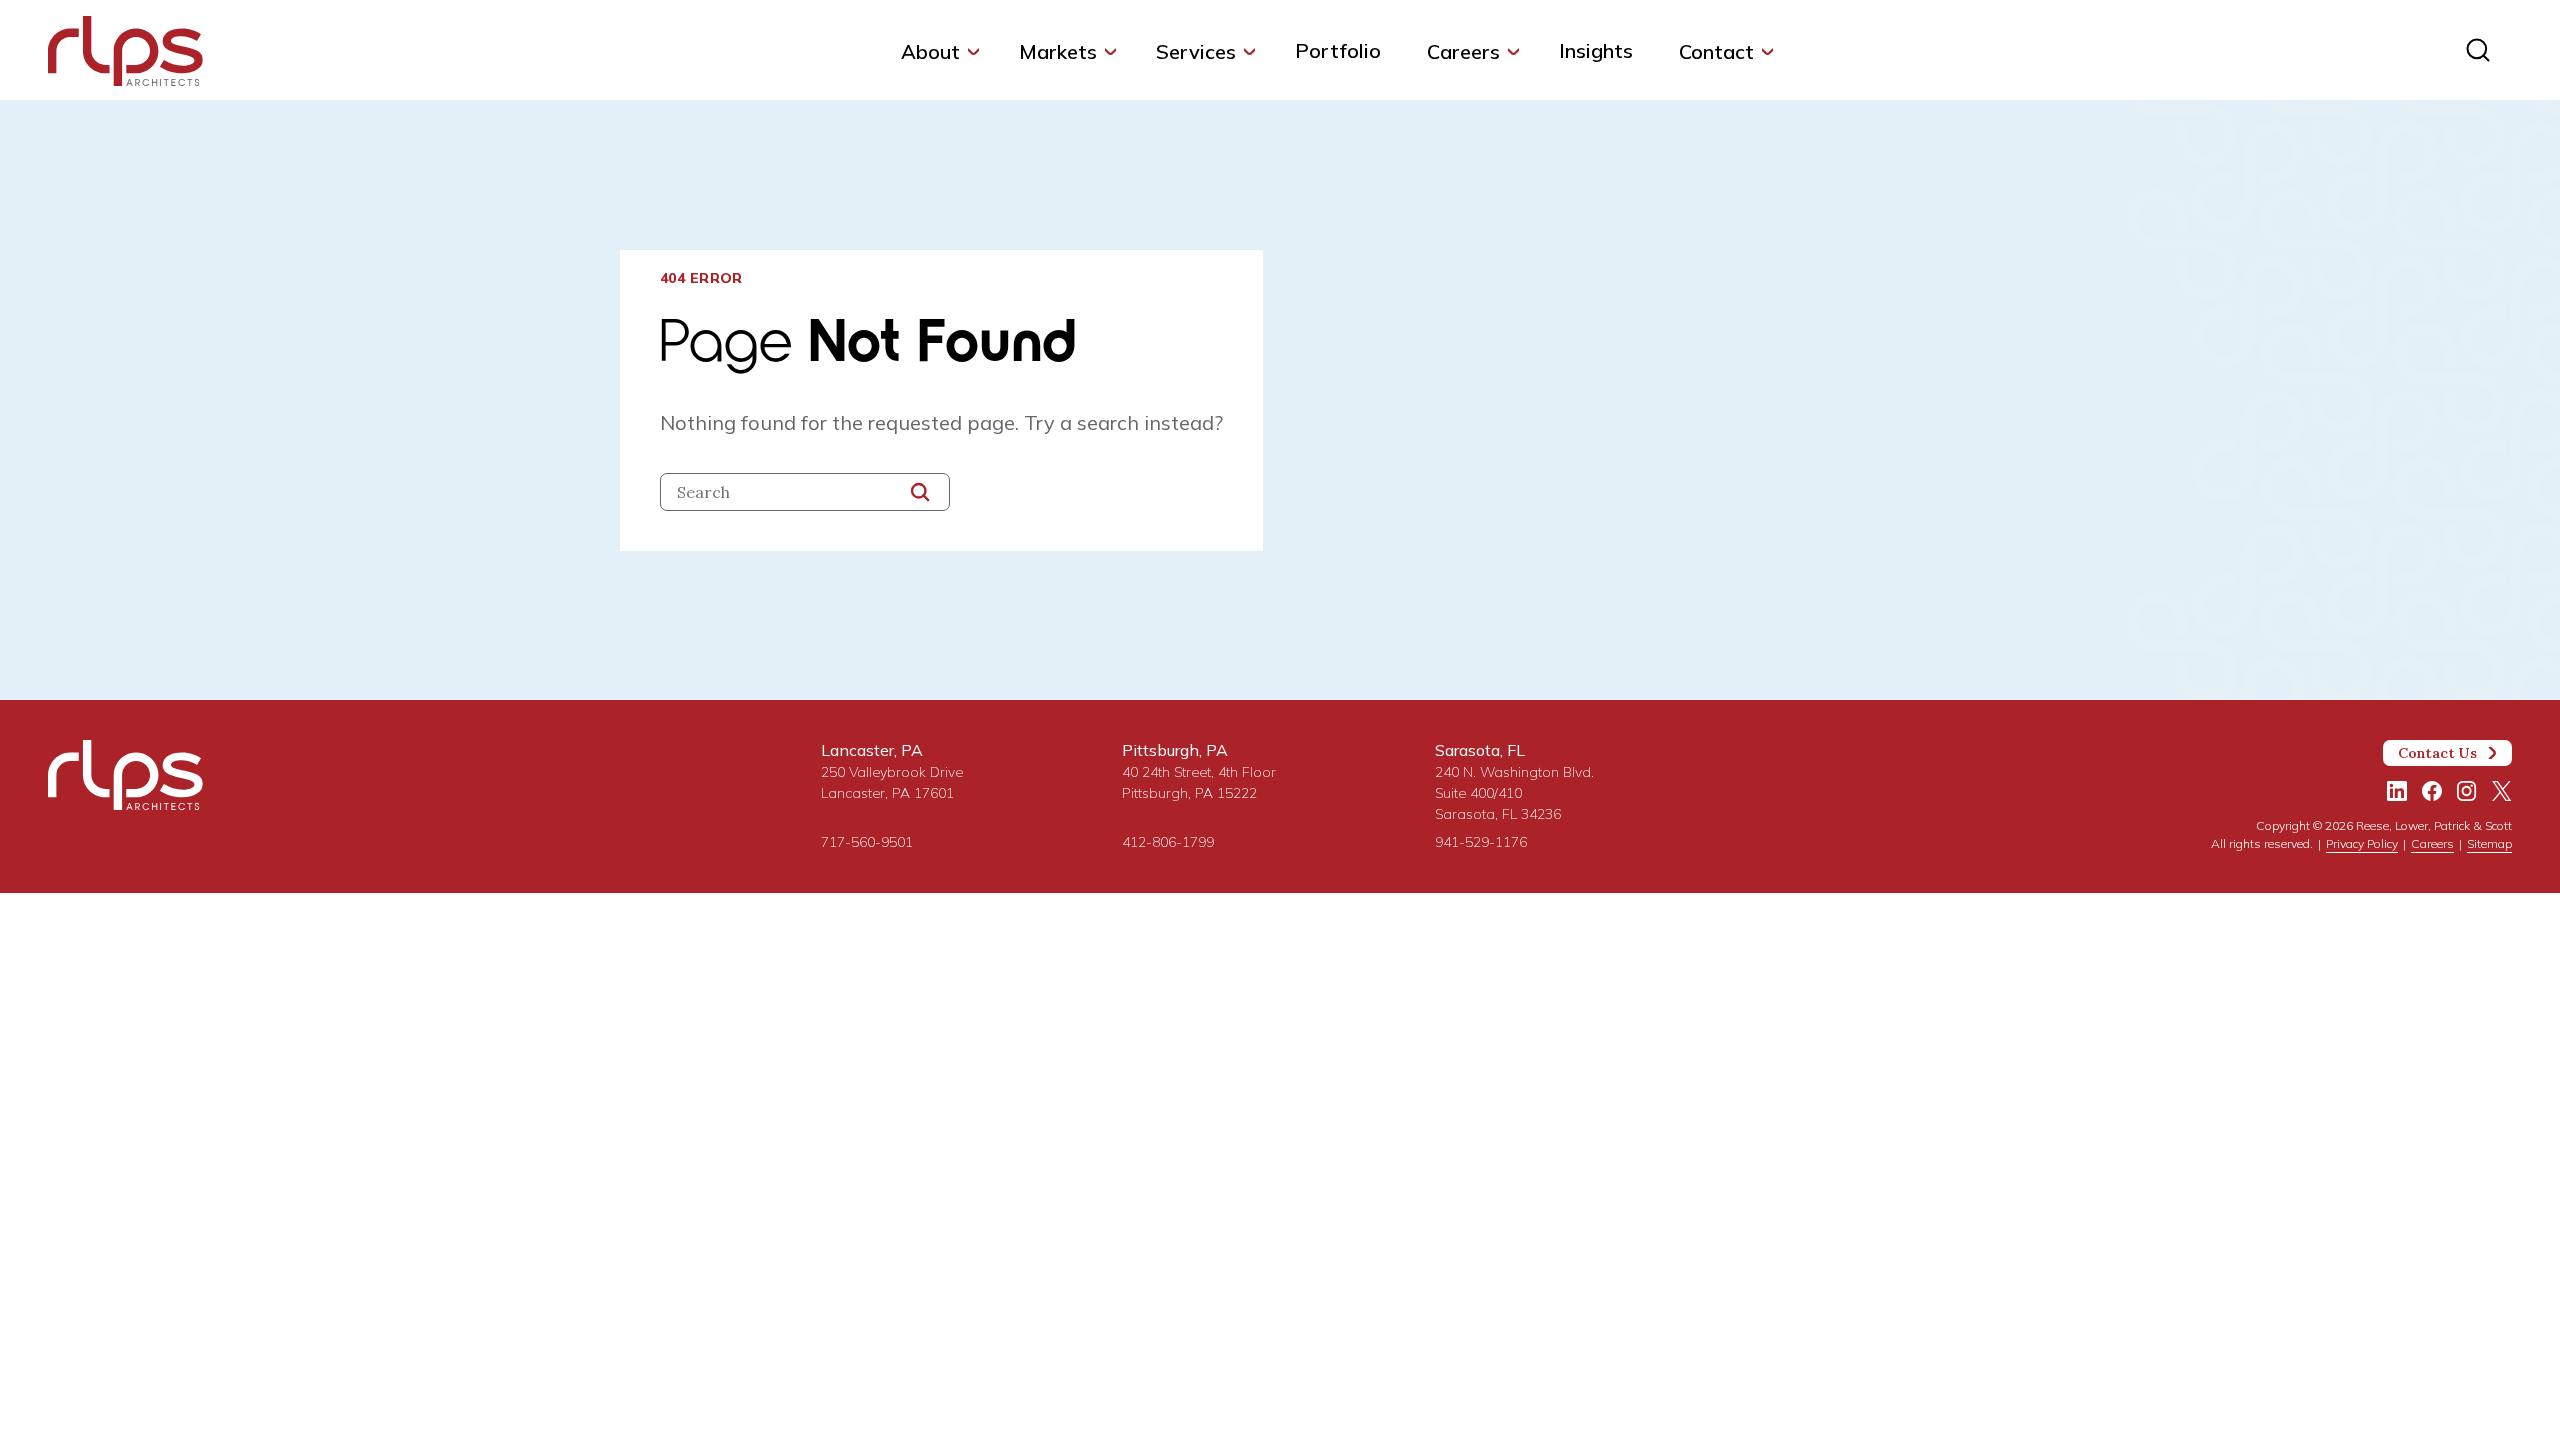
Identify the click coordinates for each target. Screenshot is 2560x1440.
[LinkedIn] (2397, 791)
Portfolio (1338, 50)
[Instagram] (2467, 791)
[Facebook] (2432, 791)
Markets (1058, 51)
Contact (1716, 51)
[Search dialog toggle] (2478, 50)
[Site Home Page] (125, 55)
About (930, 51)
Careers (1463, 51)
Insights (1596, 50)
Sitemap (2489, 843)
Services (1196, 51)
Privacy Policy (2362, 843)
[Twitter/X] (2502, 791)
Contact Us (2437, 753)
